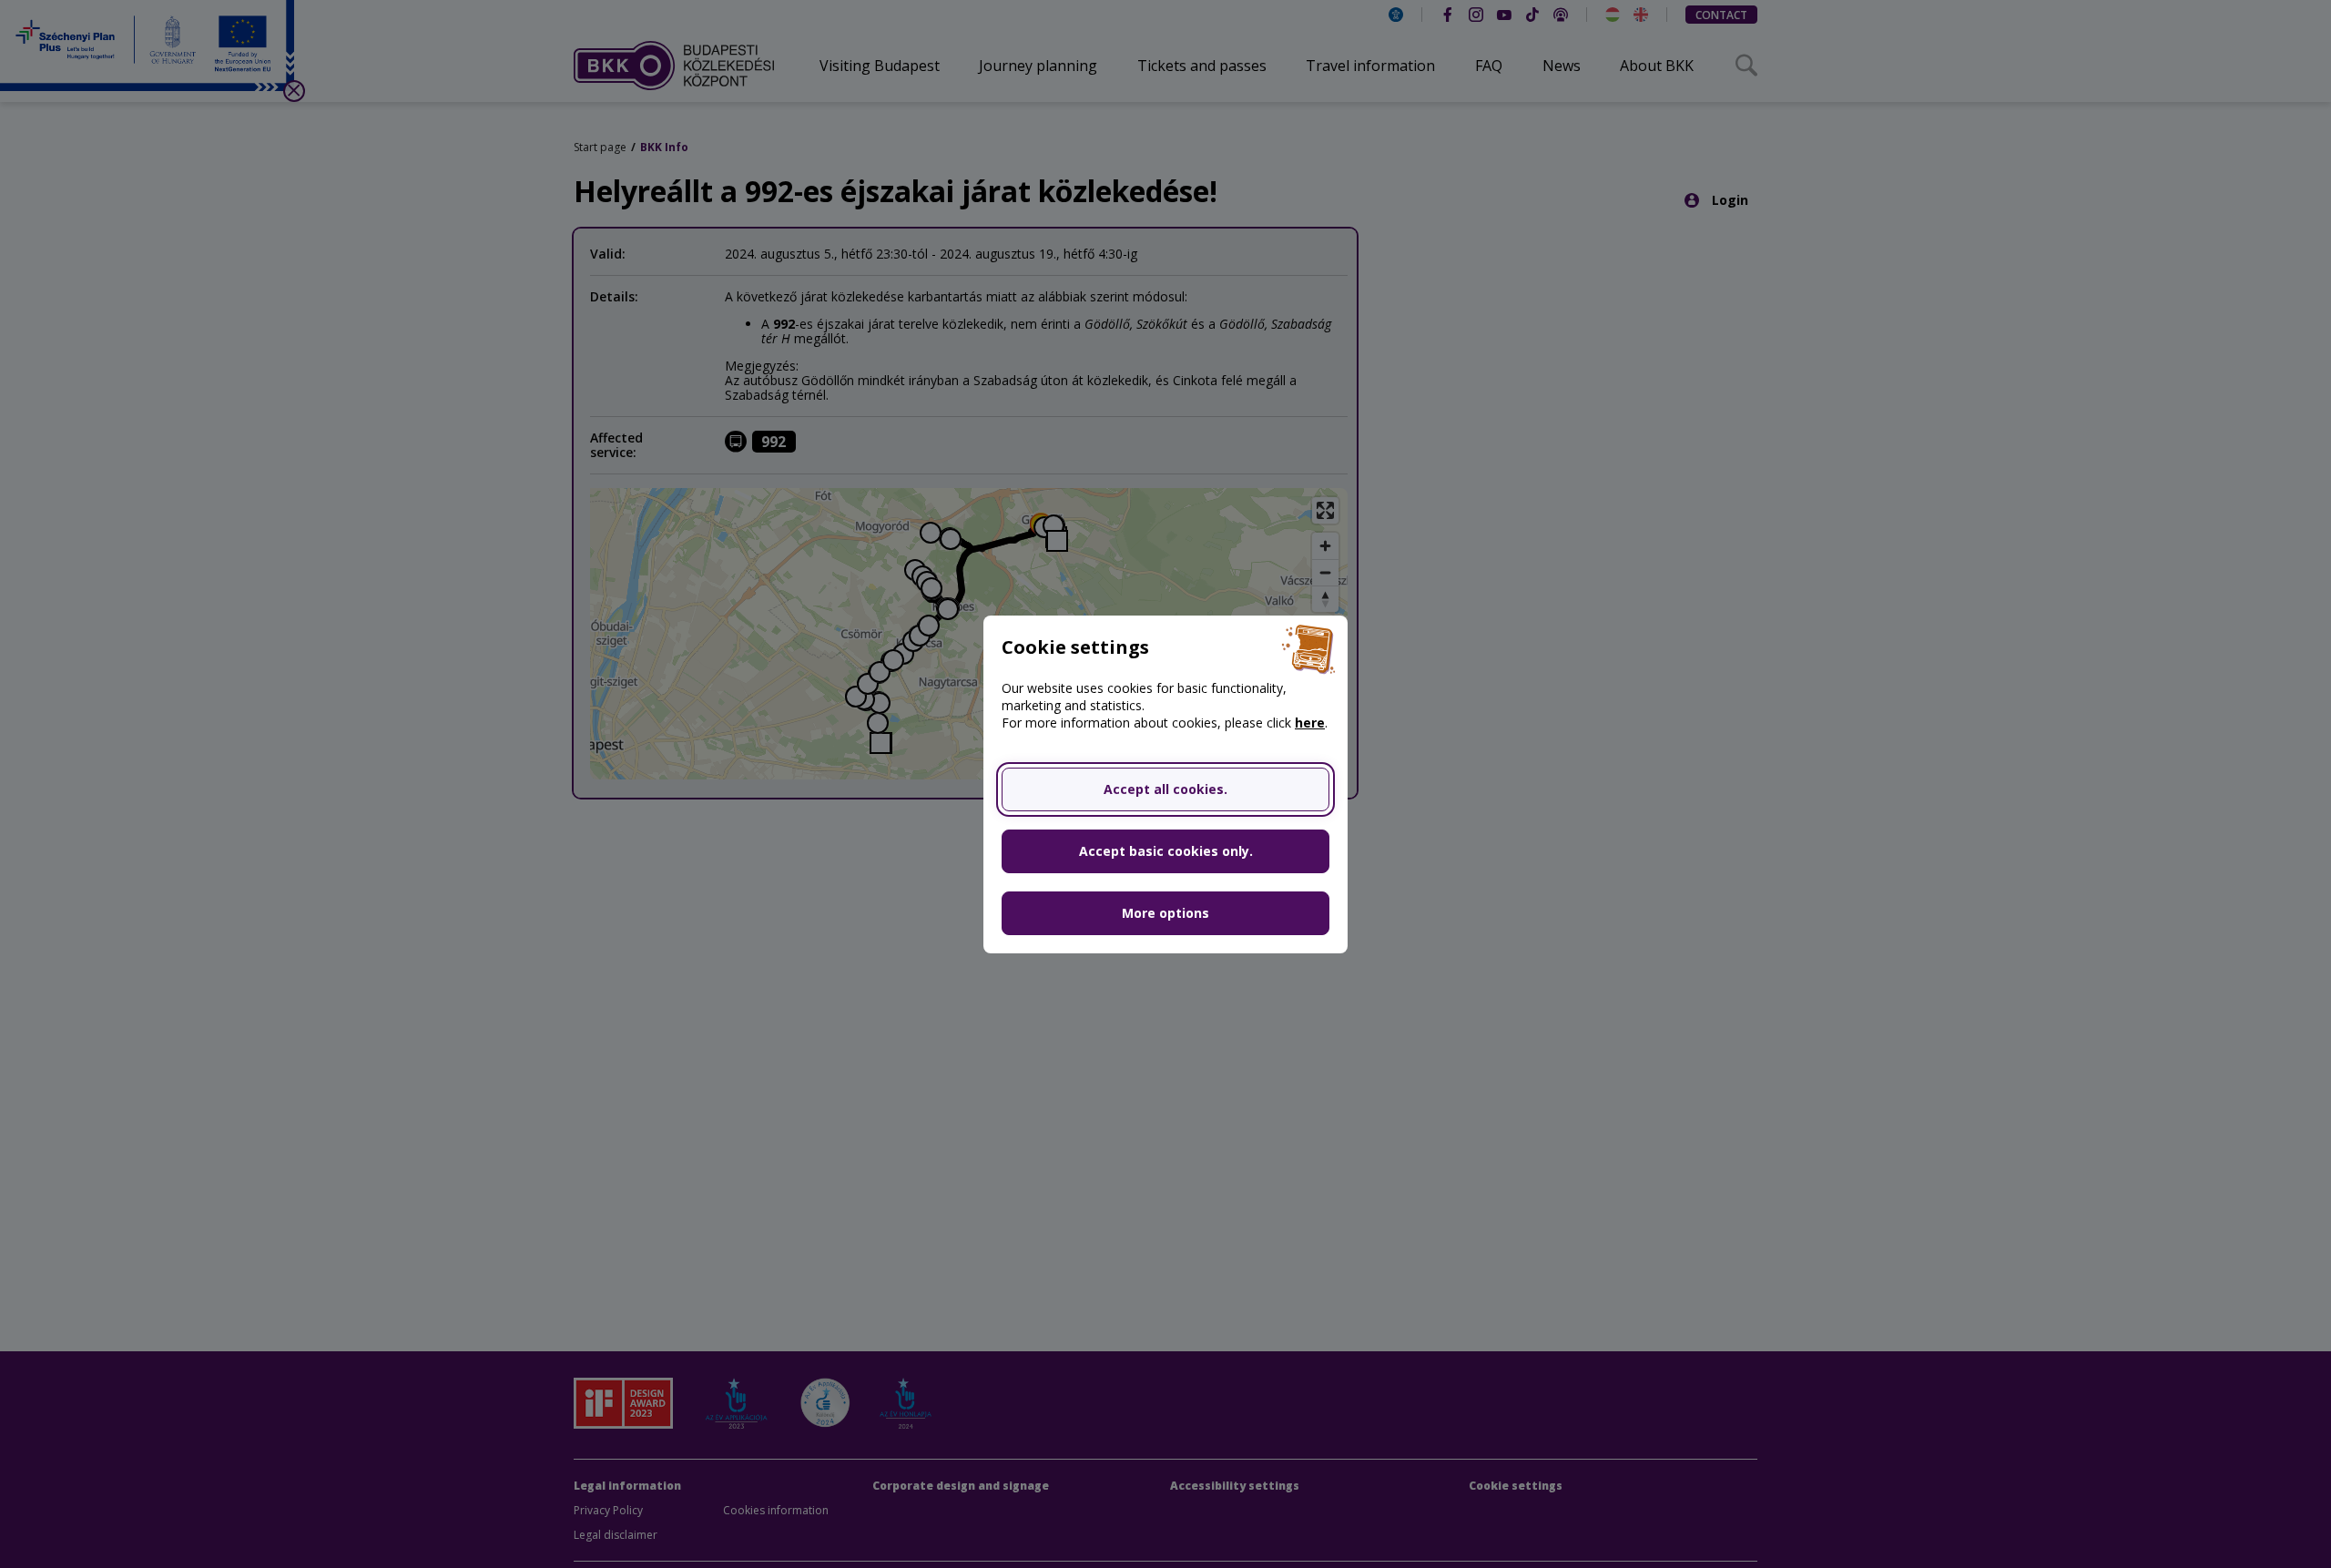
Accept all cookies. (1165, 789)
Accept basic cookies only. (1166, 851)
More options (1165, 913)
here (1310, 723)
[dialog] (1165, 784)
